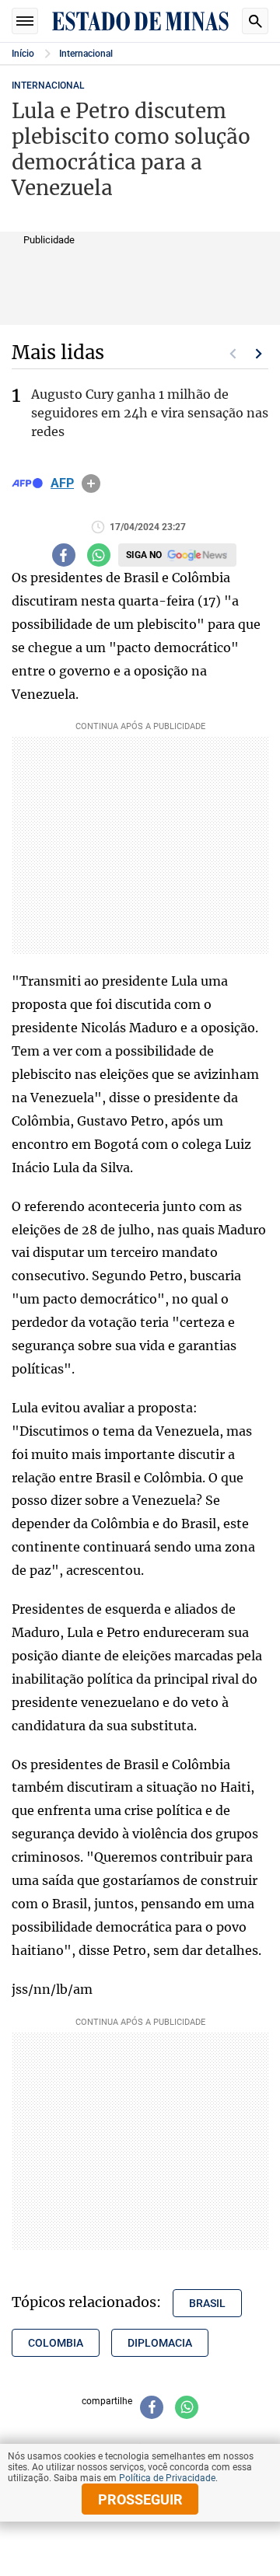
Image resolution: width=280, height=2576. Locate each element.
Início (23, 54)
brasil (207, 2303)
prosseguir (140, 2499)
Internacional (86, 54)
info (91, 483)
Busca (255, 21)
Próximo (259, 354)
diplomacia (160, 2343)
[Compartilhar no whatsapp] (99, 555)
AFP (62, 483)
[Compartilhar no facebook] (64, 555)
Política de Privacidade (167, 2478)
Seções (25, 21)
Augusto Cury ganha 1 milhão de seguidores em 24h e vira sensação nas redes (150, 413)
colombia (56, 2343)
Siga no (144, 555)
